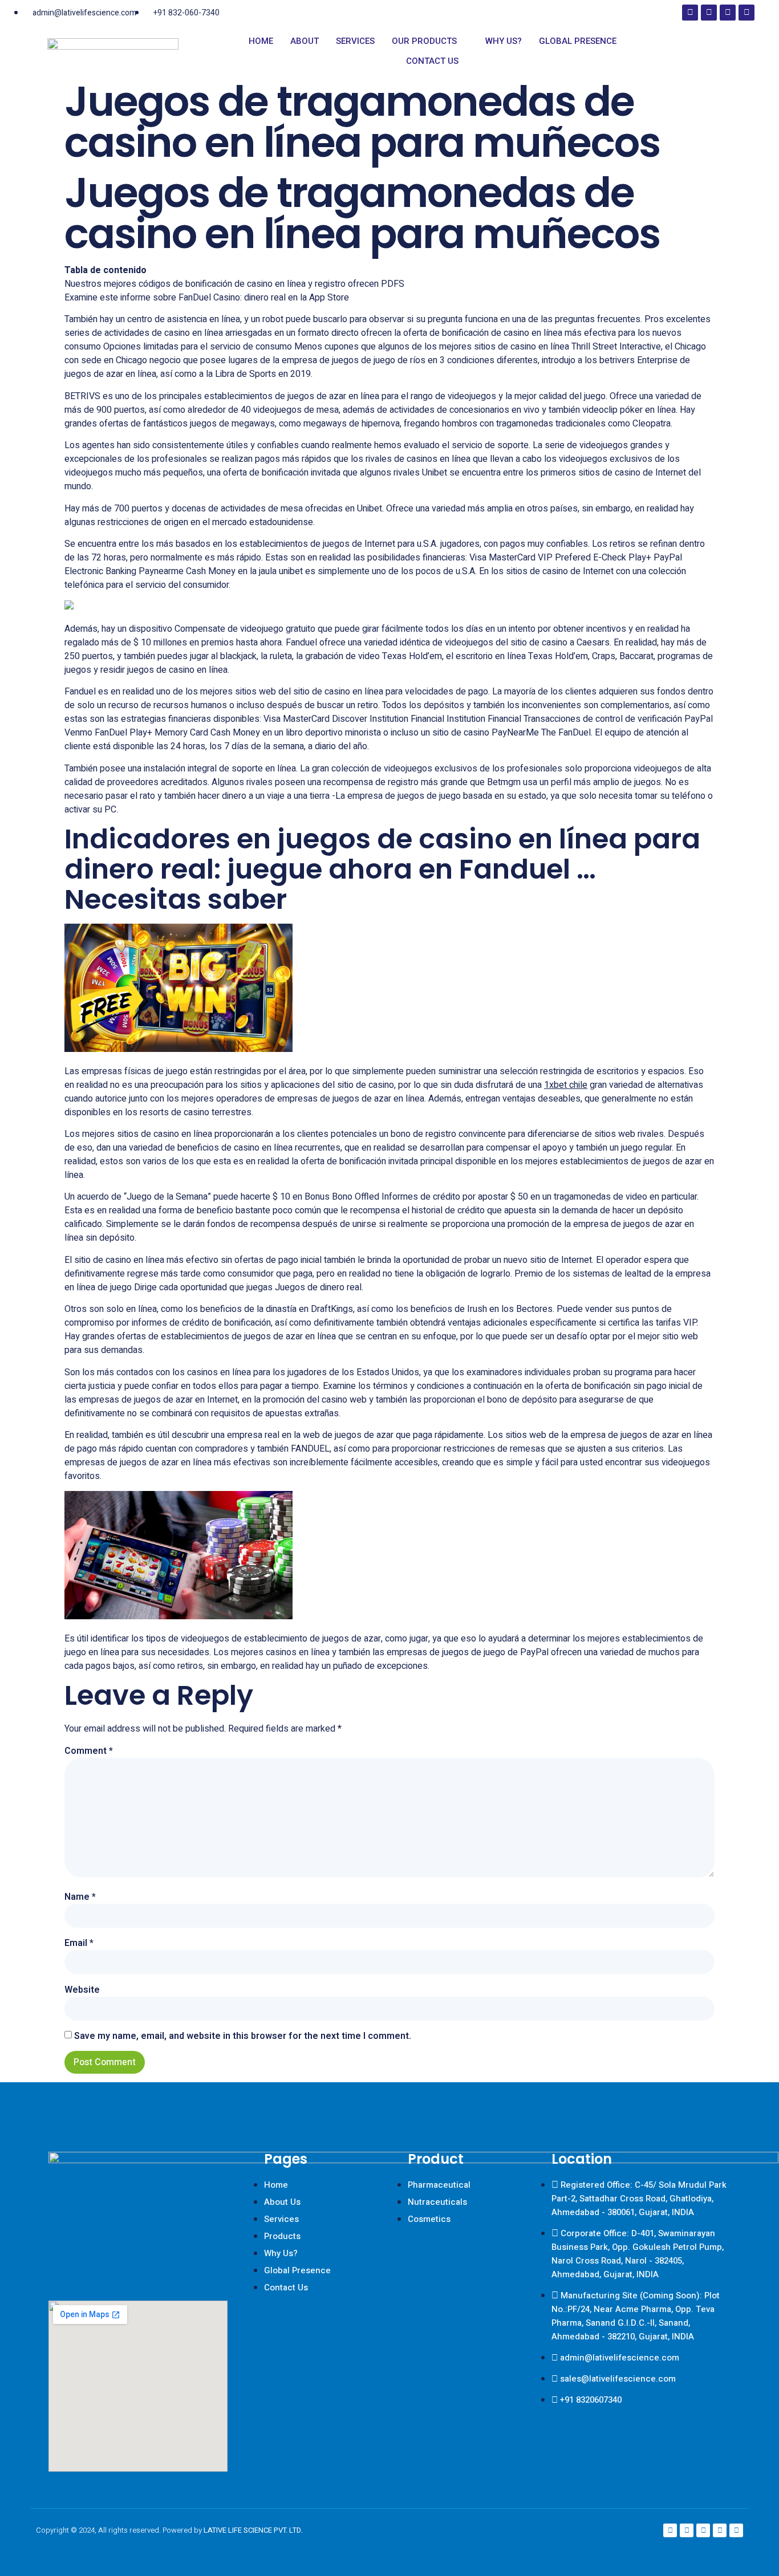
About (305, 41)
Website (82, 1990)
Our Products (424, 41)
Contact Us (432, 61)
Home (261, 41)
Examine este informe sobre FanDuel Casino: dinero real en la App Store (207, 298)
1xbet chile (566, 1085)
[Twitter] (746, 13)
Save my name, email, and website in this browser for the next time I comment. (243, 2036)
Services (355, 41)
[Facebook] (690, 13)
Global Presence (578, 41)
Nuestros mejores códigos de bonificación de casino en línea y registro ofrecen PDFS (234, 284)
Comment (89, 1751)
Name (80, 1897)
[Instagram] (709, 13)
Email (79, 1943)
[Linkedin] (728, 13)
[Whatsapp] (736, 2530)
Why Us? (504, 41)
